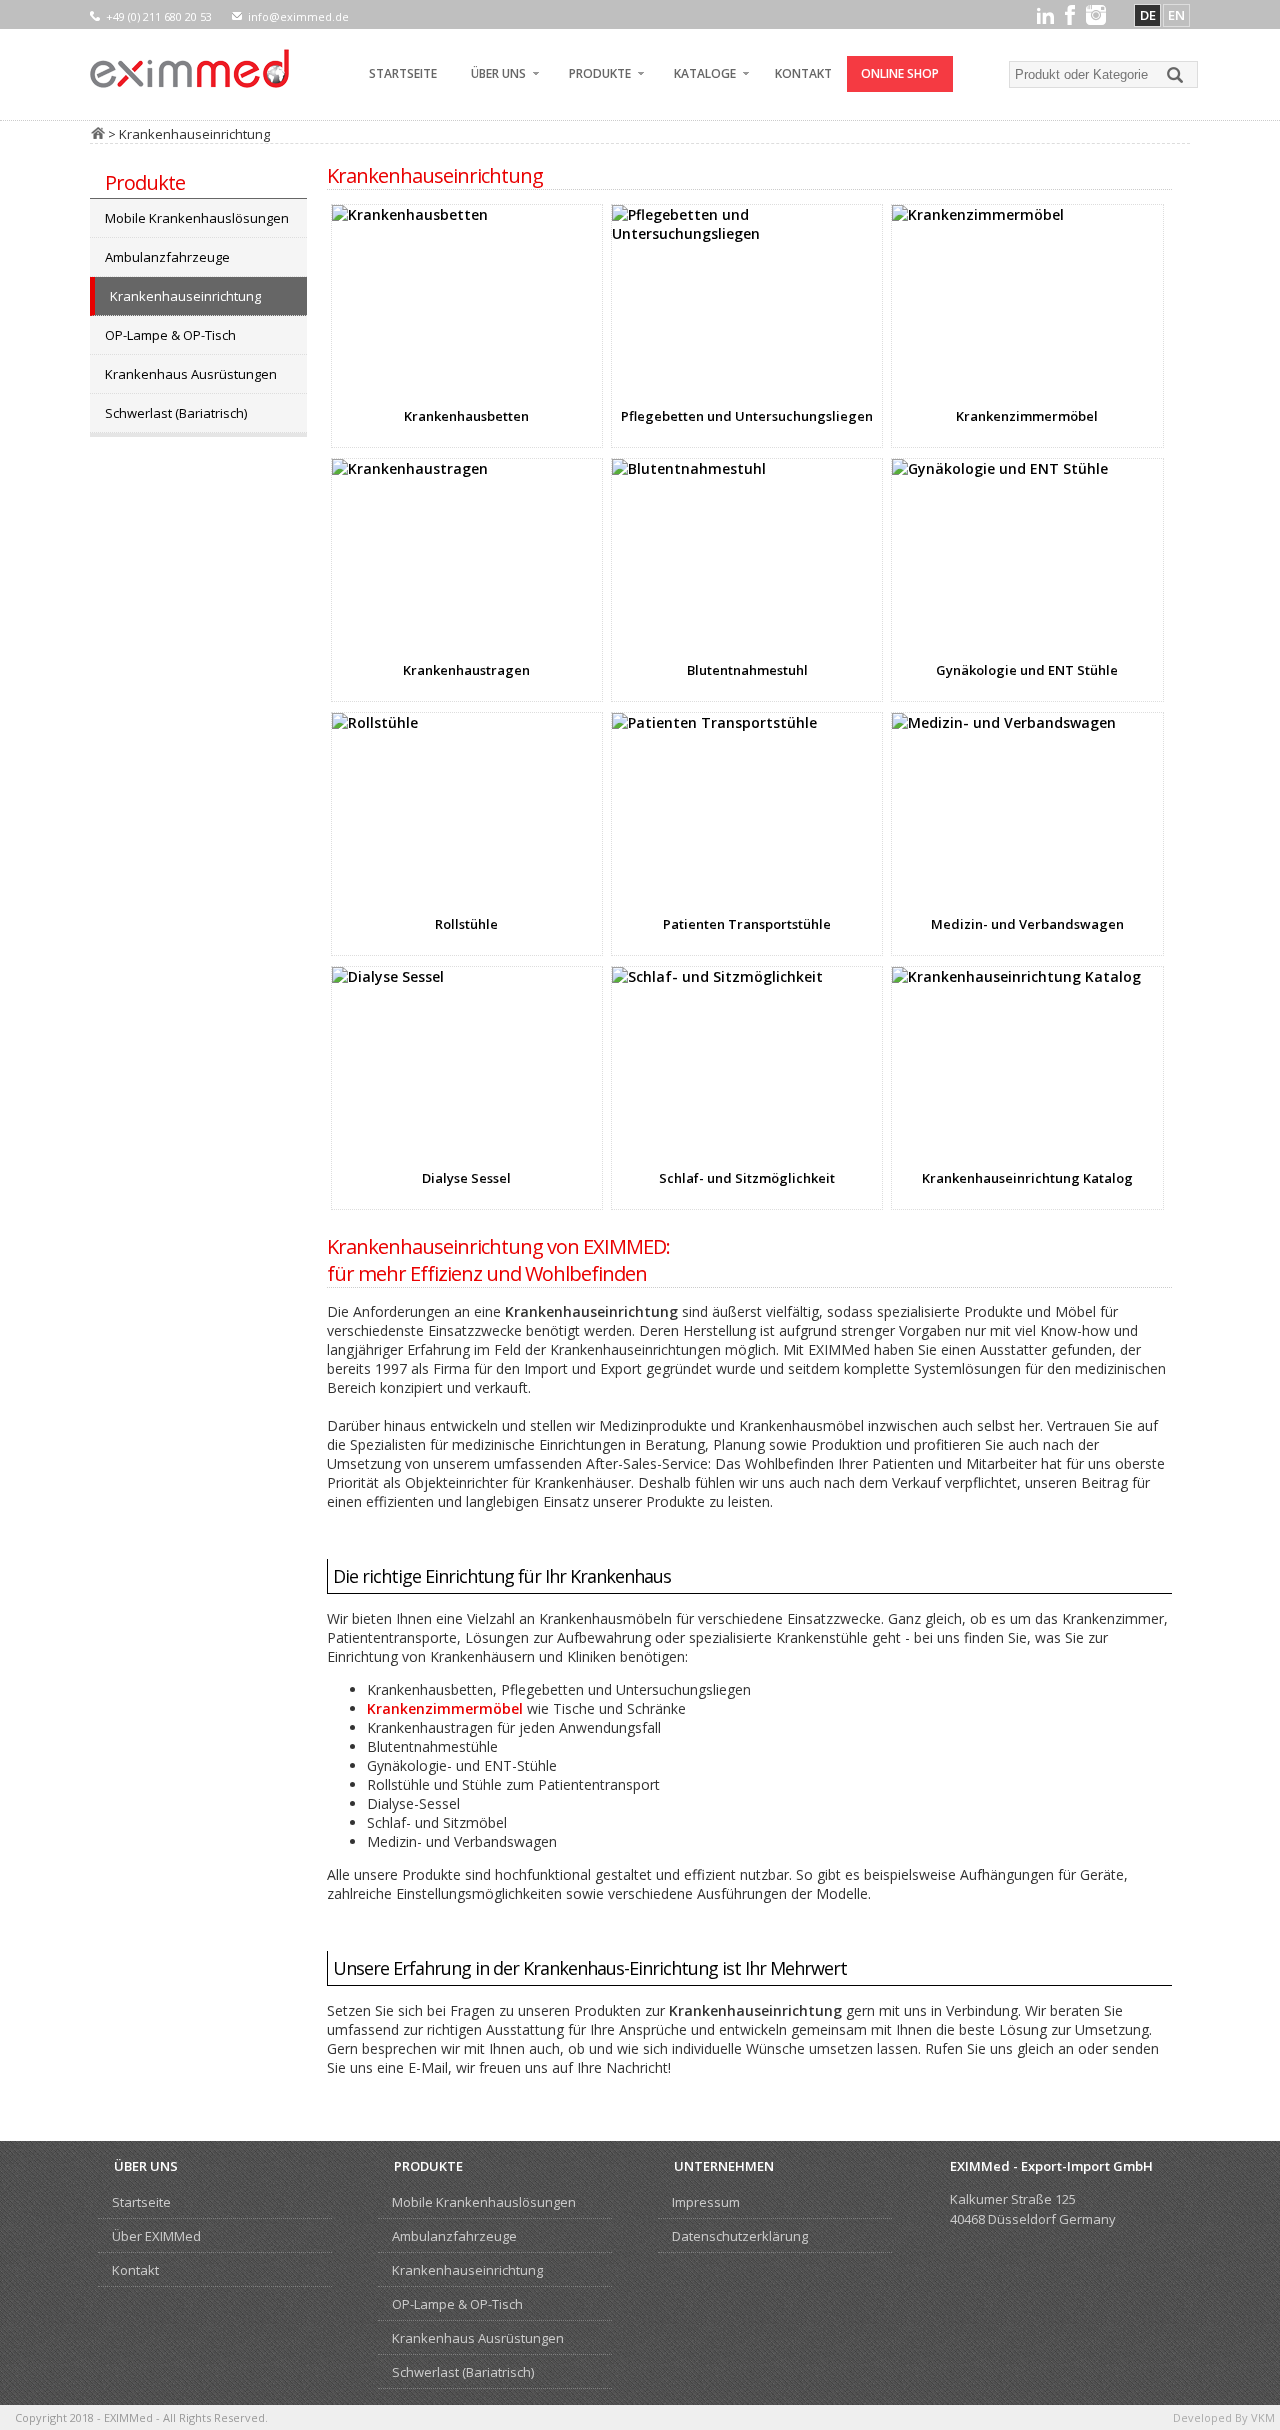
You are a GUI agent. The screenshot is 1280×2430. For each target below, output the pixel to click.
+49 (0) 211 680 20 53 (159, 16)
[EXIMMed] (189, 69)
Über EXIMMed (156, 2236)
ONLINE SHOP (900, 73)
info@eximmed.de (298, 16)
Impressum (706, 2202)
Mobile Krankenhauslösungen (197, 218)
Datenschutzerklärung (740, 2236)
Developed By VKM (1224, 2417)
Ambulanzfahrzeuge (167, 257)
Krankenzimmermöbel (445, 1708)
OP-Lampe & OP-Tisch (170, 335)
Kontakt (135, 2270)
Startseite (141, 2202)
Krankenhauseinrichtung (185, 296)
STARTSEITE (403, 73)
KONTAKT (803, 73)
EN (1176, 15)
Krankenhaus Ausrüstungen (191, 374)
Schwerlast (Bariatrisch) (176, 413)
